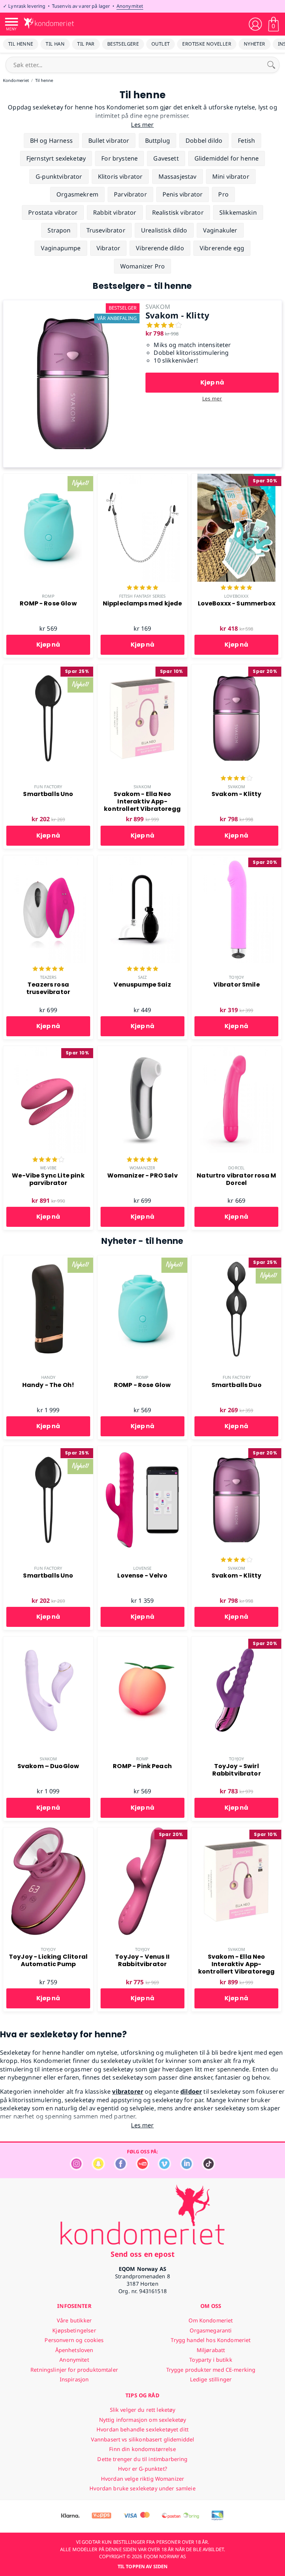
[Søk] (271, 65)
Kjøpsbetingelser (74, 2330)
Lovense (142, 1568)
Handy (48, 1377)
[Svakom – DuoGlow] (48, 1641)
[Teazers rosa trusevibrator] (48, 859)
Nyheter (255, 44)
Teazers (48, 977)
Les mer (212, 398)
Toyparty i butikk (211, 2360)
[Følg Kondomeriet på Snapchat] (98, 2168)
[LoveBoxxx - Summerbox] (236, 478)
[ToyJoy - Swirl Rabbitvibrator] (236, 1641)
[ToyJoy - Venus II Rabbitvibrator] (142, 1832)
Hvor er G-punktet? (142, 2469)
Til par (86, 44)
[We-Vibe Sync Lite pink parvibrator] (48, 1050)
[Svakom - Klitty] (73, 304)
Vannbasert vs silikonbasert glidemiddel (143, 2439)
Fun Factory (48, 787)
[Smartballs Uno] (48, 668)
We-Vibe (48, 1168)
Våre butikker (74, 2320)
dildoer (191, 2091)
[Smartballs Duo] (236, 1259)
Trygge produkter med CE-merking (211, 2370)
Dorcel (236, 1168)
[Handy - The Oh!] (48, 1259)
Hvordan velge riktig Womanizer (142, 2479)
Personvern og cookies (74, 2340)
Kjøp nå (212, 382)
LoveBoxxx (236, 596)
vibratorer (128, 2091)
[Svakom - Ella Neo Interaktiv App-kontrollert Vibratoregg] (142, 668)
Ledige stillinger (211, 2379)
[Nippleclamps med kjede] (142, 478)
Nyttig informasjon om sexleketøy (143, 2420)
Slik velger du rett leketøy (143, 2410)
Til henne (21, 44)
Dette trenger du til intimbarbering (142, 2459)
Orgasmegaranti (211, 2330)
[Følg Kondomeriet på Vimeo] (164, 2168)
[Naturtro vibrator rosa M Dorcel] (236, 1050)
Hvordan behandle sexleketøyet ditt (142, 2429)
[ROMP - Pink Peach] (142, 1641)
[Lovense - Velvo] (142, 1450)
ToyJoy (236, 977)
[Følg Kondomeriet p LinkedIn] (187, 2168)
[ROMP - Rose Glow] (48, 478)
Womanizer (142, 1168)
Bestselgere (123, 44)
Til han (55, 44)
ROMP (48, 596)
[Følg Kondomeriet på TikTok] (209, 2168)
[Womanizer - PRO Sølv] (142, 1050)
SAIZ (142, 977)
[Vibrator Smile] (236, 859)
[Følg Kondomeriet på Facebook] (121, 2168)
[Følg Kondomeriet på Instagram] (76, 2168)
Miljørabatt (211, 2350)
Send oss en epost (142, 2254)
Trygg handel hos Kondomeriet (211, 2340)
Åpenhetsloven (74, 2350)
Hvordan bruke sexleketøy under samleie (142, 2488)
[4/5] (236, 779)
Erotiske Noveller (207, 44)
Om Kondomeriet (211, 2320)
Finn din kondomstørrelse (142, 2449)
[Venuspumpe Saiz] (142, 859)
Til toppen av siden (142, 2566)
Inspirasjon (74, 2379)
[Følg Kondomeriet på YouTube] (142, 2168)
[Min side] (255, 24)
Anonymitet (130, 6)
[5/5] (142, 588)
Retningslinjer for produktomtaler (74, 2370)
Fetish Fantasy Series (142, 596)
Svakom (142, 787)
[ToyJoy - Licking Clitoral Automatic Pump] (48, 1832)
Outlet (160, 44)
